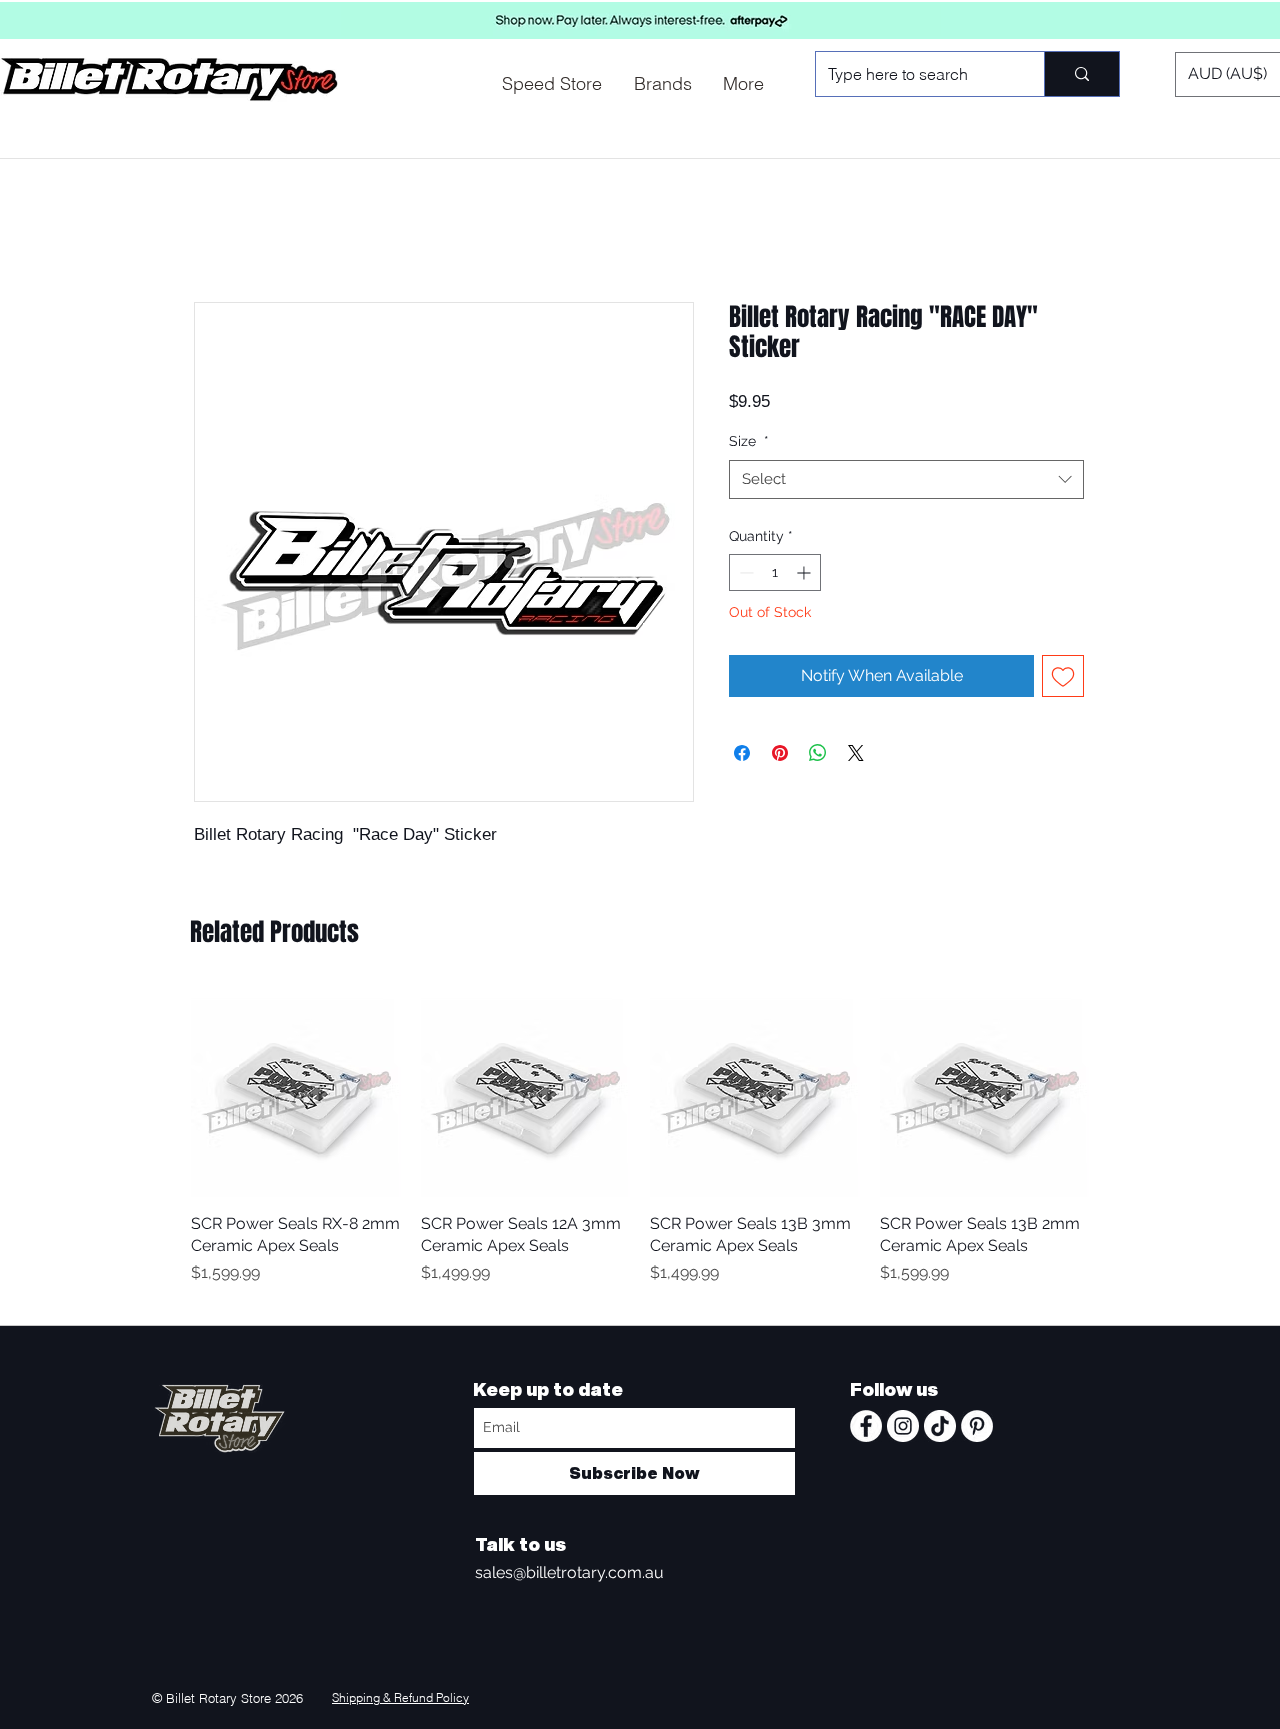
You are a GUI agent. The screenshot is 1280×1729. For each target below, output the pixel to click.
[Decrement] (744, 572)
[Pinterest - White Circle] (977, 1426)
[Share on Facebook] (742, 753)
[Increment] (805, 572)
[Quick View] (296, 1092)
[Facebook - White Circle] (866, 1426)
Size (749, 441)
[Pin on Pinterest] (780, 753)
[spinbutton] (775, 572)
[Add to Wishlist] (1063, 676)
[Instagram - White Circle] (903, 1426)
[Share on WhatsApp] (818, 753)
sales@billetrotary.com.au (569, 1572)
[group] (640, 1147)
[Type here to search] (1081, 74)
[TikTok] (940, 1426)
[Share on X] (856, 753)
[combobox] (906, 479)
